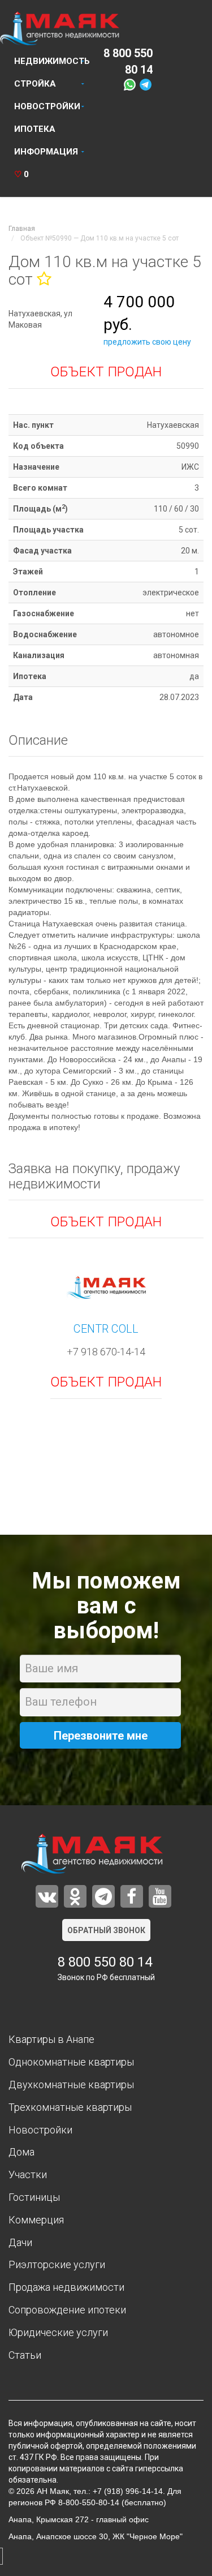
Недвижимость (52, 61)
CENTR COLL (106, 1329)
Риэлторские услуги (57, 2264)
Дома (21, 2152)
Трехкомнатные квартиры (70, 2107)
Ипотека (35, 129)
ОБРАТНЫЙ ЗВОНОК (106, 1930)
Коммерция (36, 2220)
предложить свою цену (147, 342)
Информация (46, 152)
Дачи (20, 2242)
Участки (28, 2174)
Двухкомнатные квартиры (71, 2085)
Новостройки (47, 106)
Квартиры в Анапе (51, 2039)
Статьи (25, 2355)
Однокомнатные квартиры (71, 2062)
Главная (22, 229)
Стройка (35, 84)
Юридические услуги (58, 2332)
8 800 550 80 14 (105, 1962)
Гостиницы (34, 2197)
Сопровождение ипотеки (67, 2310)
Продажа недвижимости (66, 2287)
